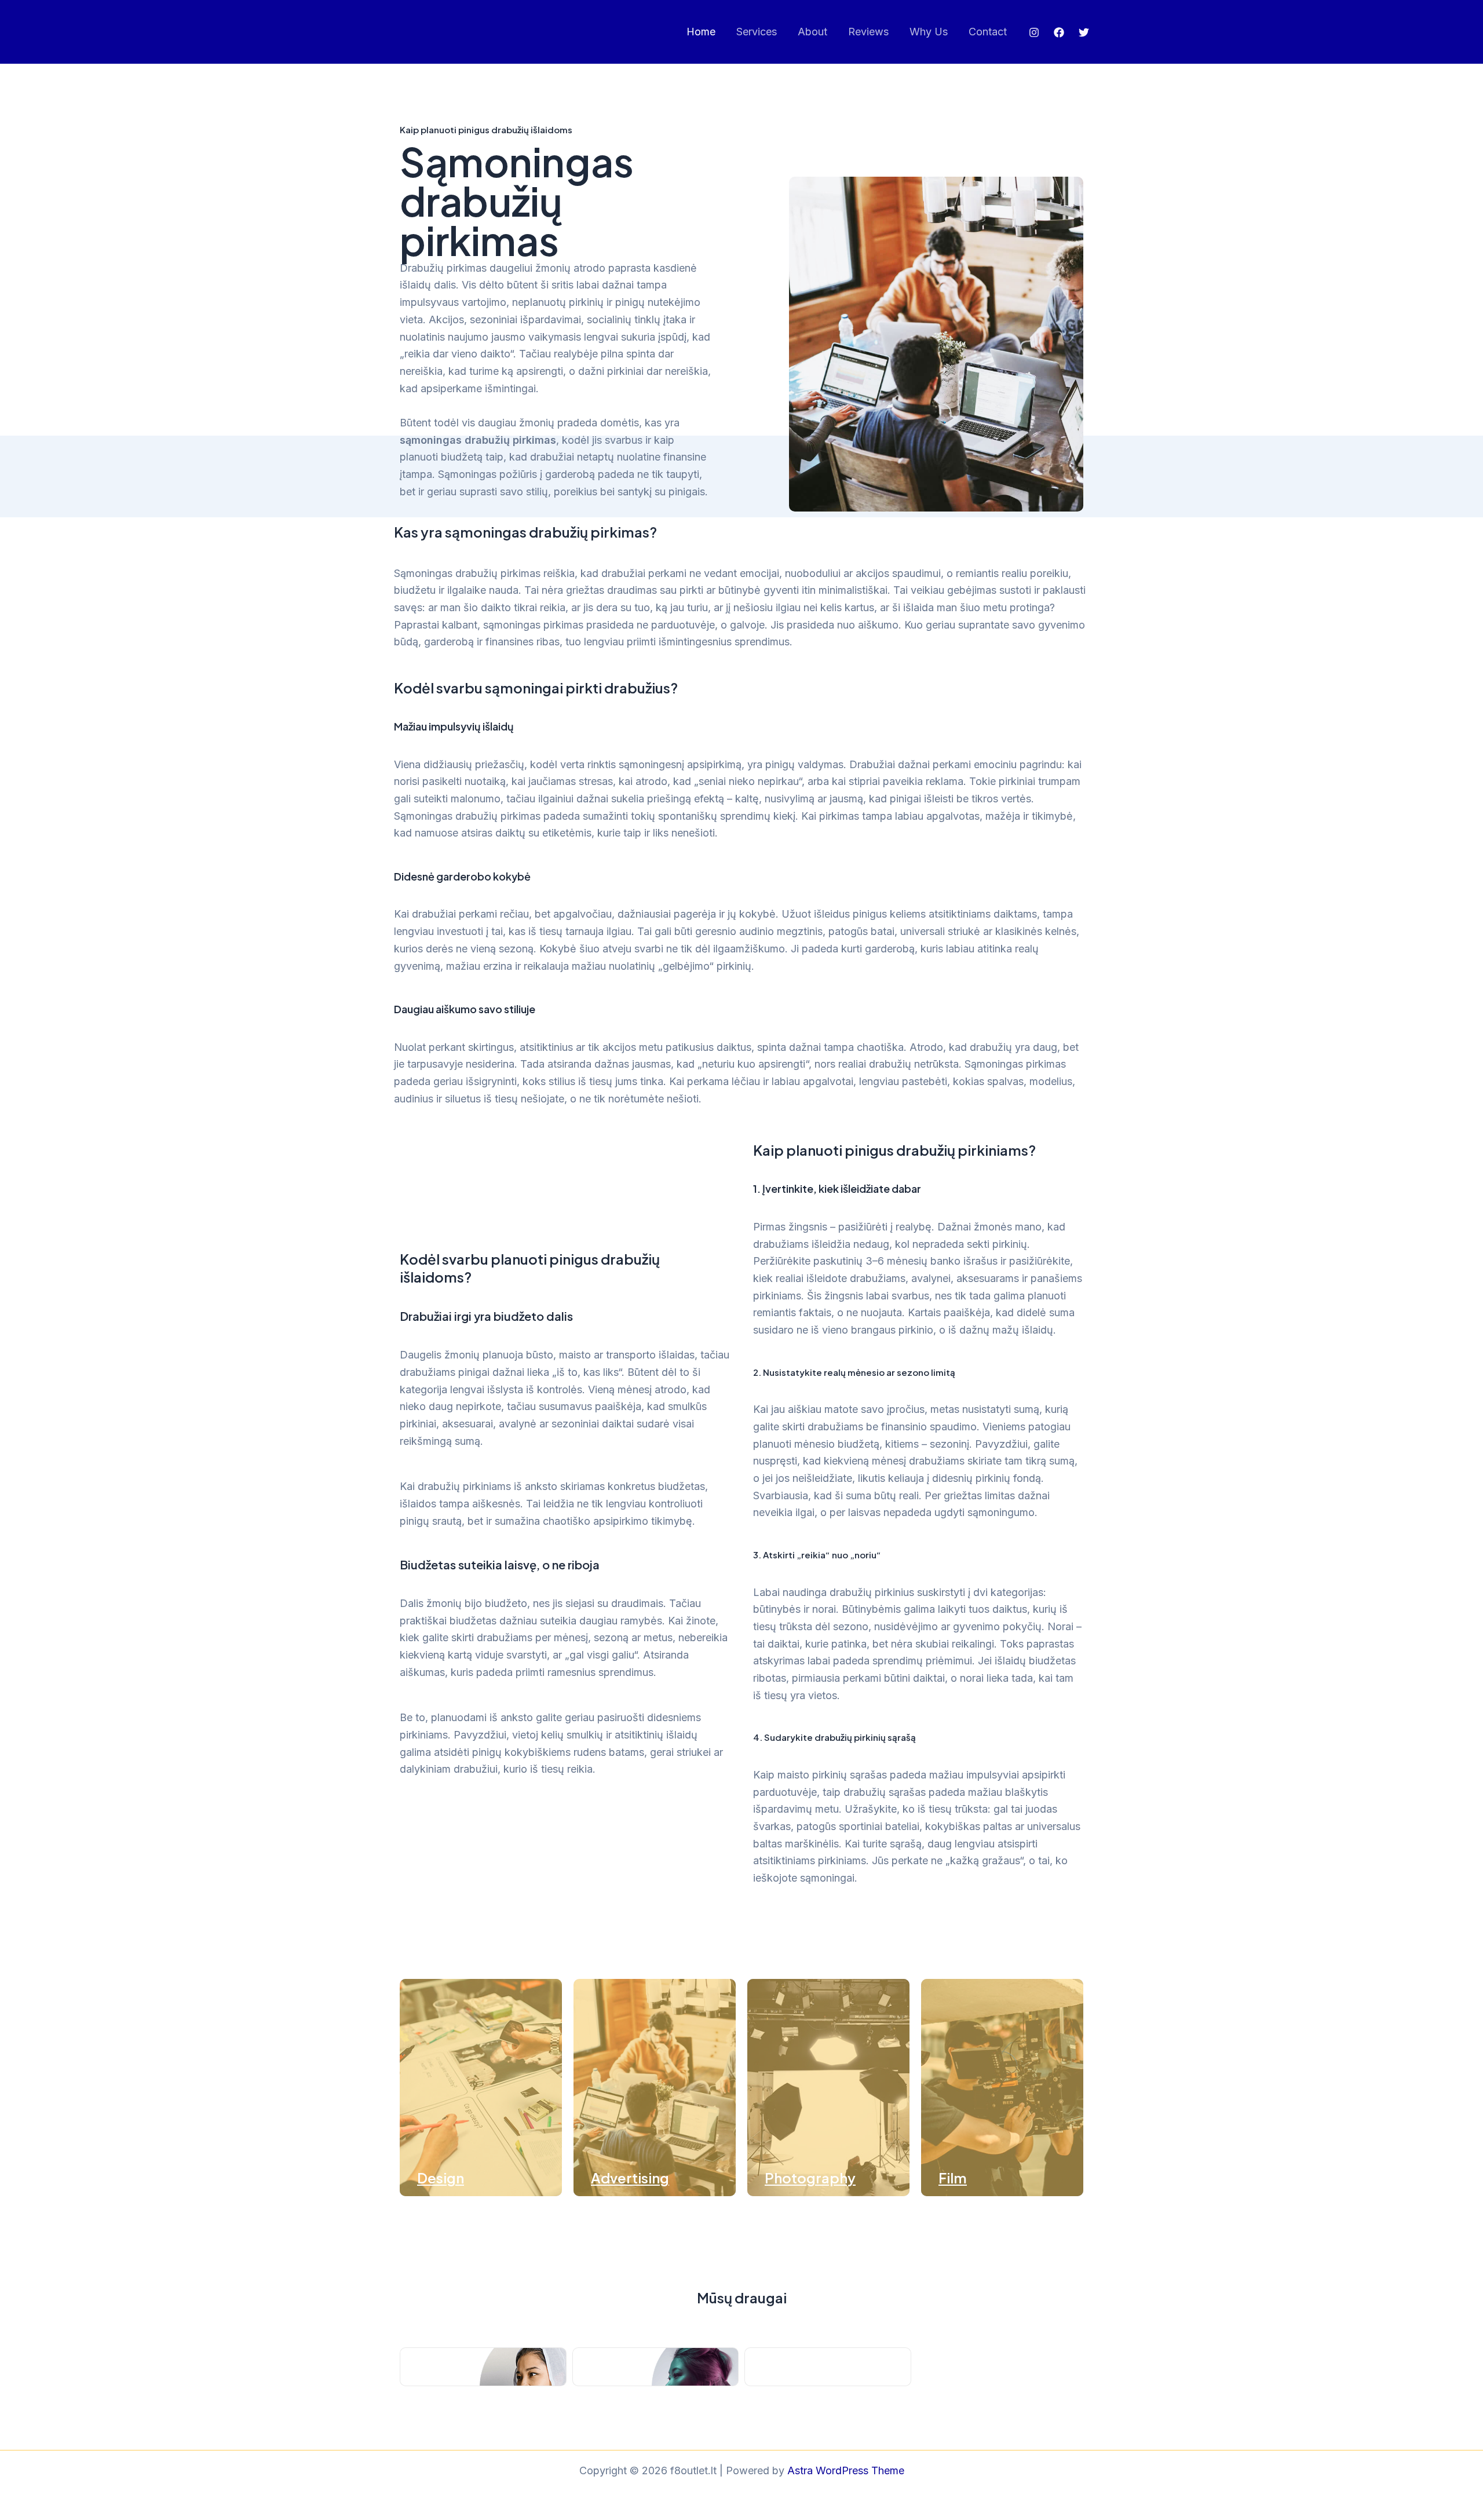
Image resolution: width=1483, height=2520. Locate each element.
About (812, 32)
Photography (810, 2178)
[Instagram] (1034, 32)
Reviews (868, 32)
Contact (988, 32)
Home (701, 32)
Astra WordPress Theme (846, 2470)
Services (757, 32)
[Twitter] (1084, 32)
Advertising (630, 2178)
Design (441, 2178)
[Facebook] (1059, 32)
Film (953, 2178)
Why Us (929, 32)
